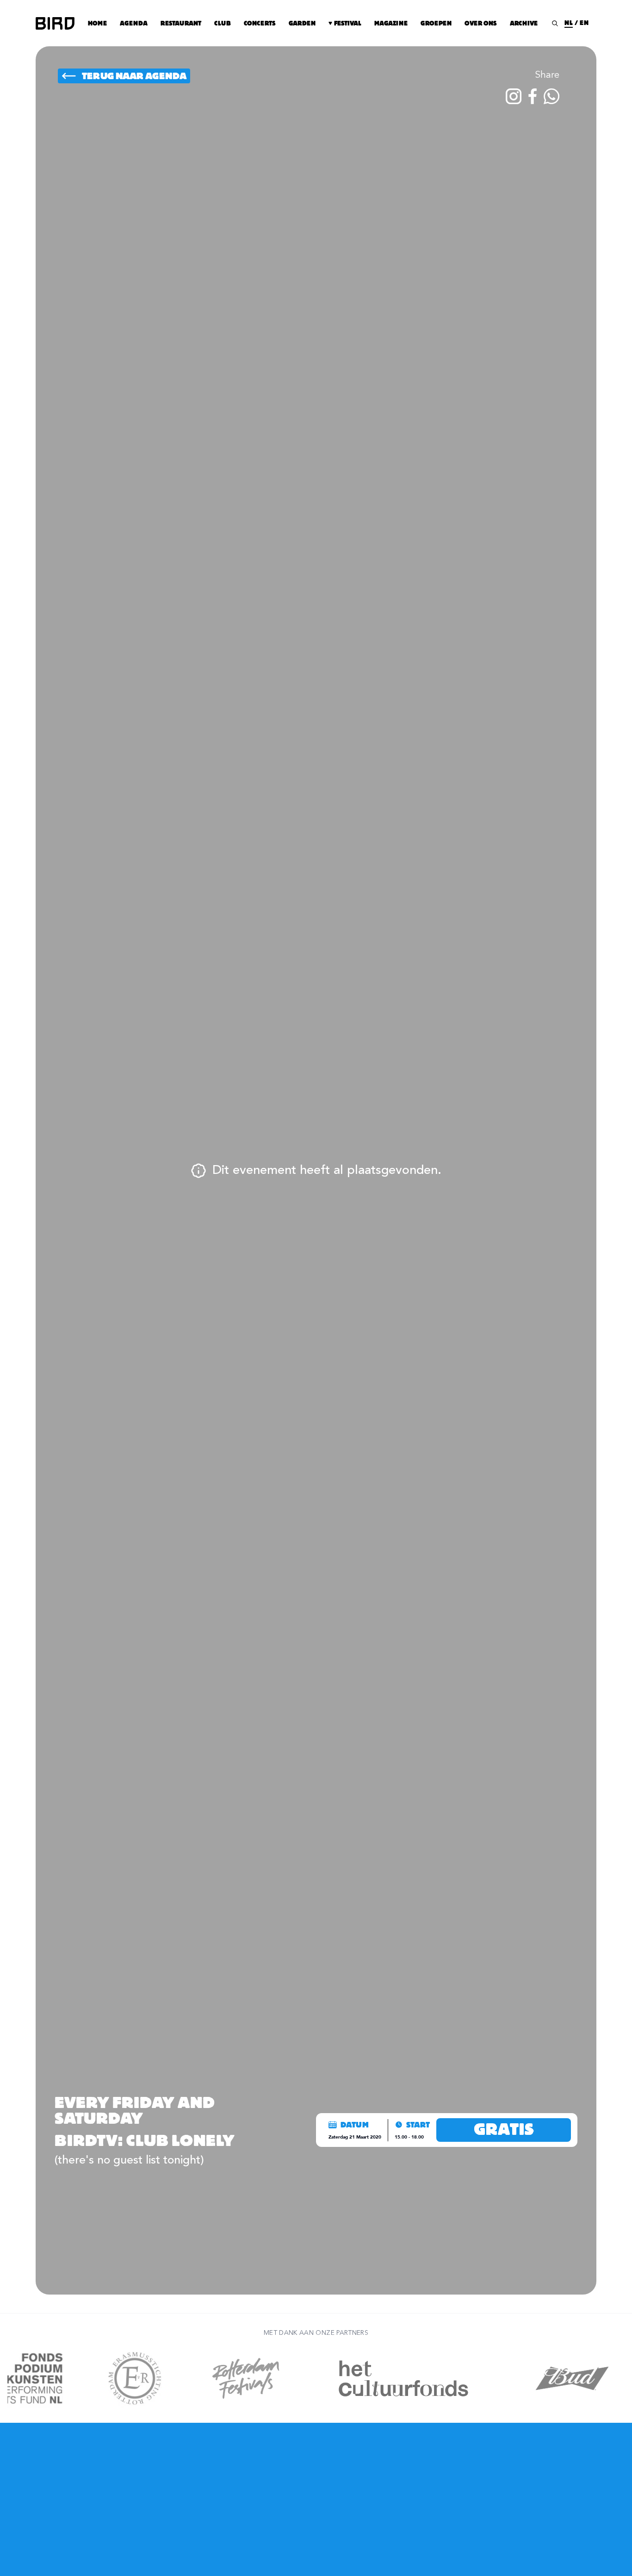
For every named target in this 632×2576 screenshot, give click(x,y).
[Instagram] (514, 96)
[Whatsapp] (551, 96)
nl (569, 23)
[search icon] (555, 23)
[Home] (55, 23)
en (584, 23)
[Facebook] (533, 96)
